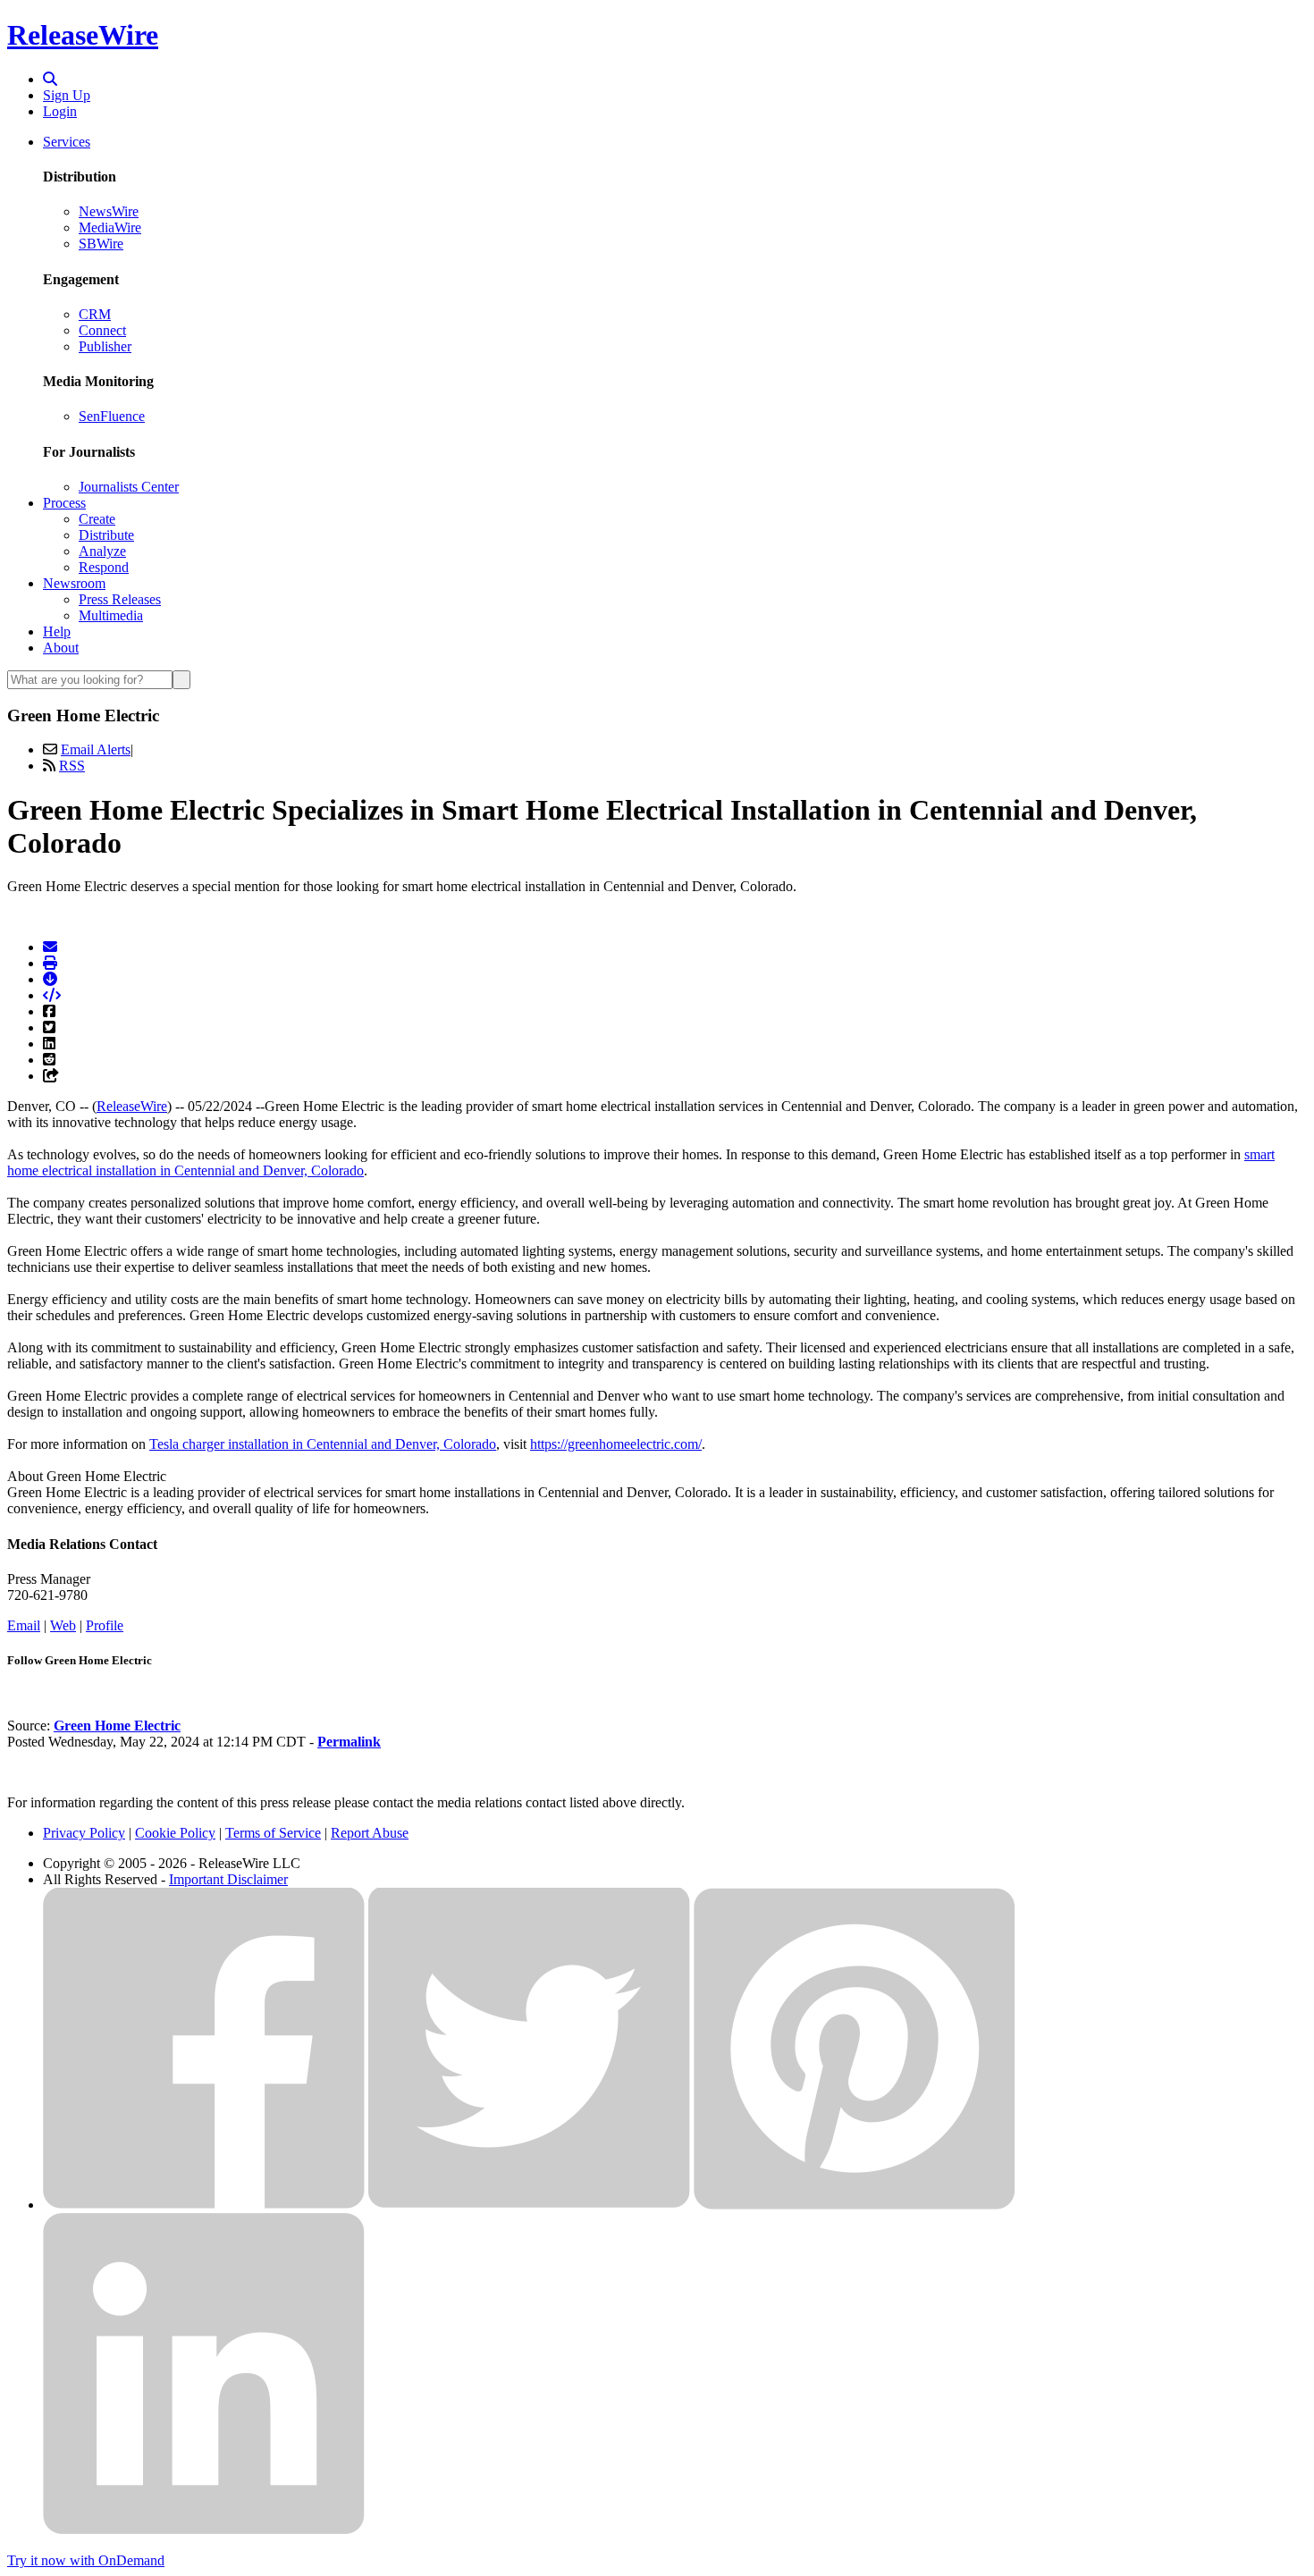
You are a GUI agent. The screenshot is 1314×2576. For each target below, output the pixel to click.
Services (67, 142)
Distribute (106, 535)
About (61, 648)
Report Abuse (370, 1833)
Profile (105, 1625)
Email (24, 1625)
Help (57, 631)
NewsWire (109, 211)
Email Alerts (96, 749)
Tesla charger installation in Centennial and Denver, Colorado (323, 1444)
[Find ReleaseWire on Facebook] (204, 2205)
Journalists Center (129, 487)
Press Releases (120, 599)
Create (97, 519)
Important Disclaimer (228, 1879)
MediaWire (110, 227)
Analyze (102, 551)
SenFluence (112, 416)
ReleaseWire (83, 35)
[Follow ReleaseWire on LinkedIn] (204, 2530)
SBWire (101, 244)
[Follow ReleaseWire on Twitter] (529, 2205)
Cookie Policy (175, 1833)
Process (64, 503)
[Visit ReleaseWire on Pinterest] (855, 2205)
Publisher (105, 346)
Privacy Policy (84, 1833)
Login (60, 111)
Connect (102, 330)
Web (63, 1625)
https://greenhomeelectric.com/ (616, 1444)
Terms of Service (273, 1833)
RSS (72, 766)
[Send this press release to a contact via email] (50, 947)
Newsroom (74, 583)
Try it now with (86, 2560)
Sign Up (67, 95)
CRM (95, 314)
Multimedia (111, 615)
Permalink (349, 1742)
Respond (104, 567)
